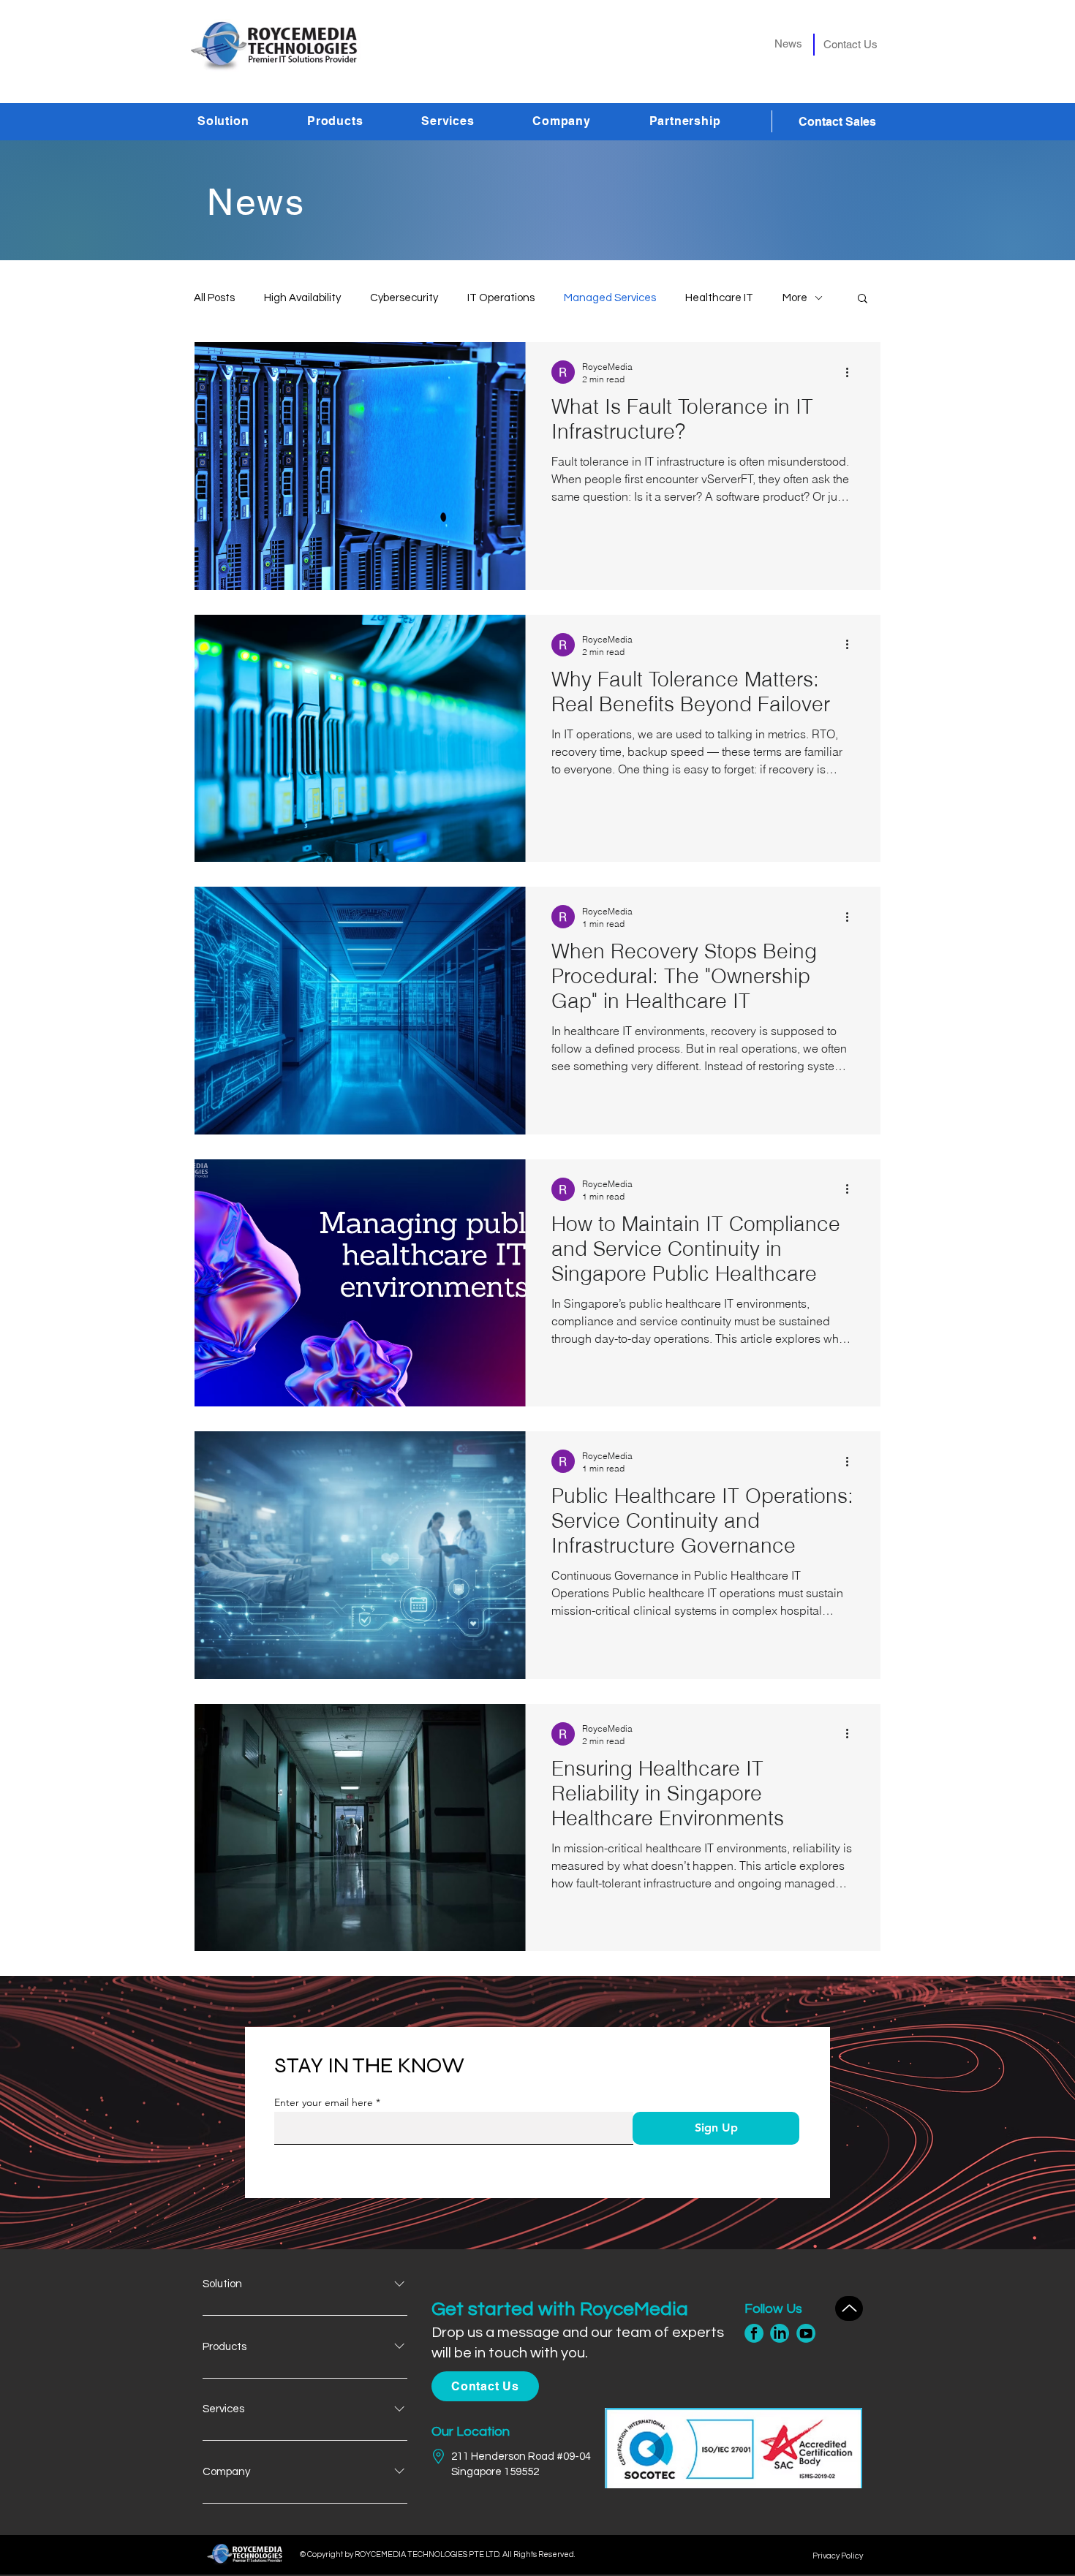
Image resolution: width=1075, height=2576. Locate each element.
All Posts (214, 298)
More (795, 298)
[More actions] (852, 372)
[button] (245, 121)
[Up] (849, 2308)
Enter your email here (324, 2102)
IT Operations (501, 298)
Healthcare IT (719, 298)
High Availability (302, 298)
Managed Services (610, 298)
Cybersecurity (404, 298)
